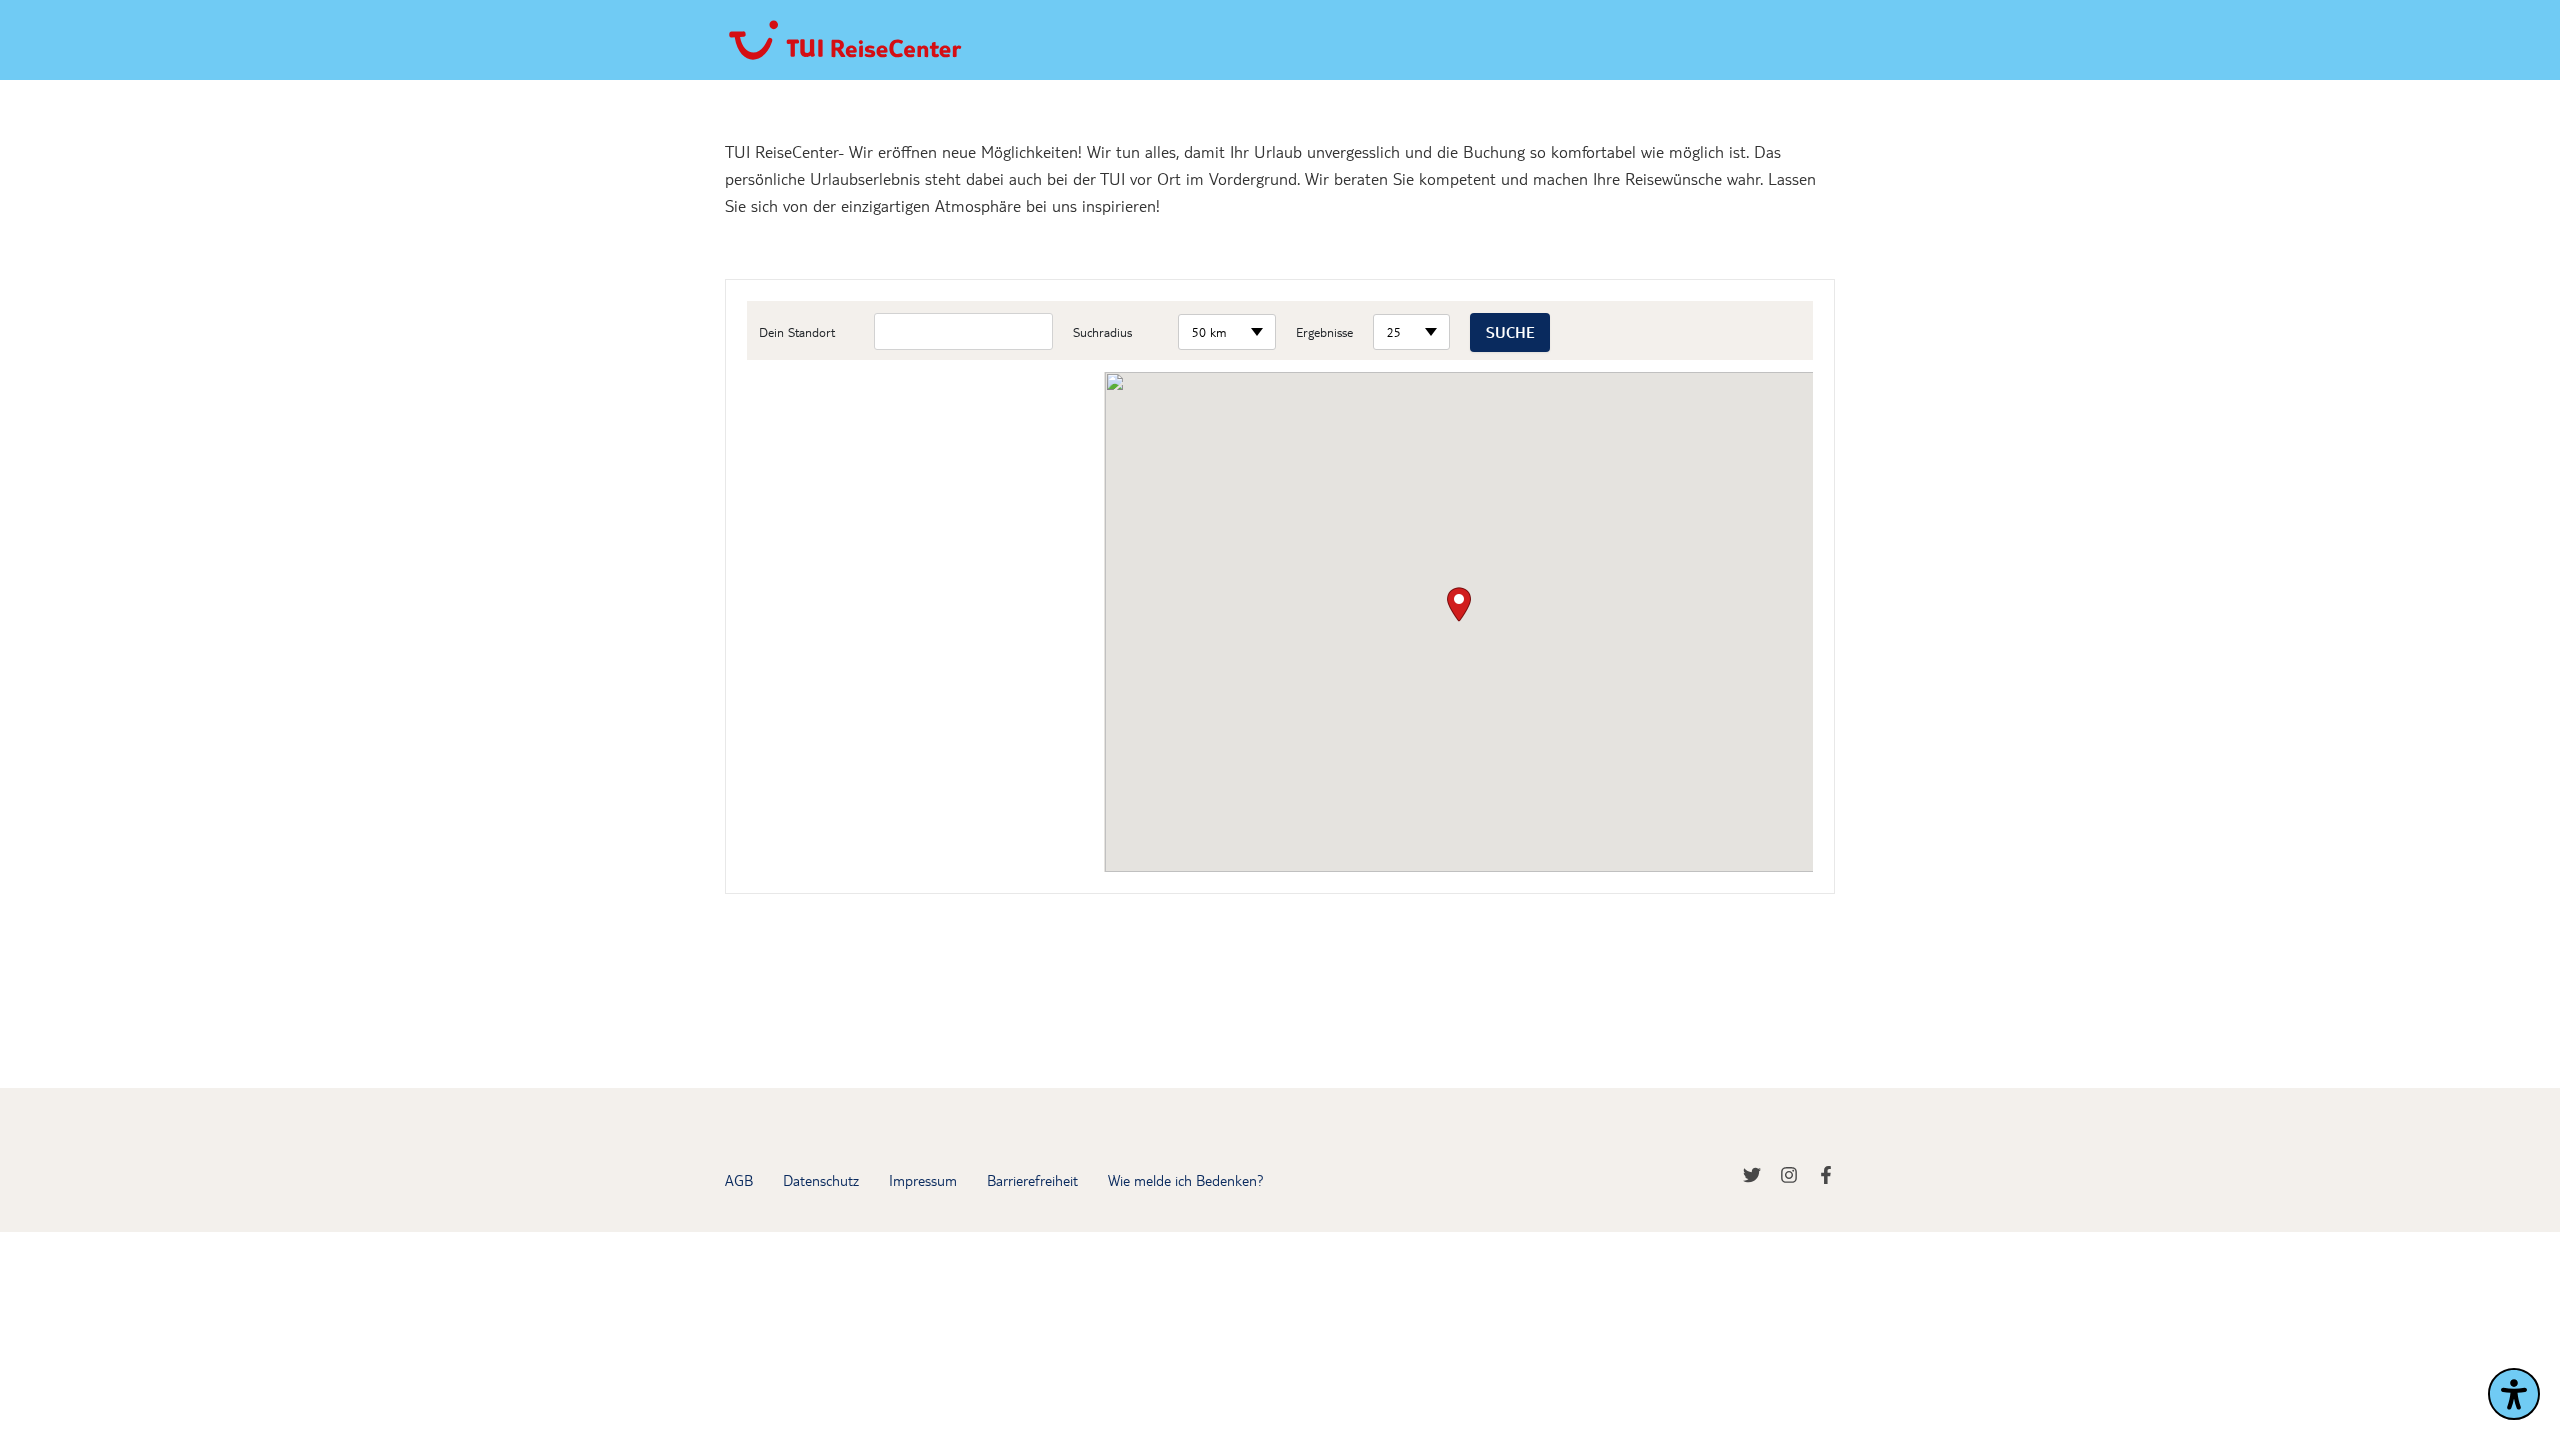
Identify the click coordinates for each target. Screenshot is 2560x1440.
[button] (1459, 604)
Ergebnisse (1324, 332)
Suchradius (1102, 332)
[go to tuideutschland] (1761, 1180)
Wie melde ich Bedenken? (1186, 1180)
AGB (739, 1180)
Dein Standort (797, 332)
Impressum (923, 1180)
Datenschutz (821, 1180)
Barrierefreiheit (1032, 1180)
